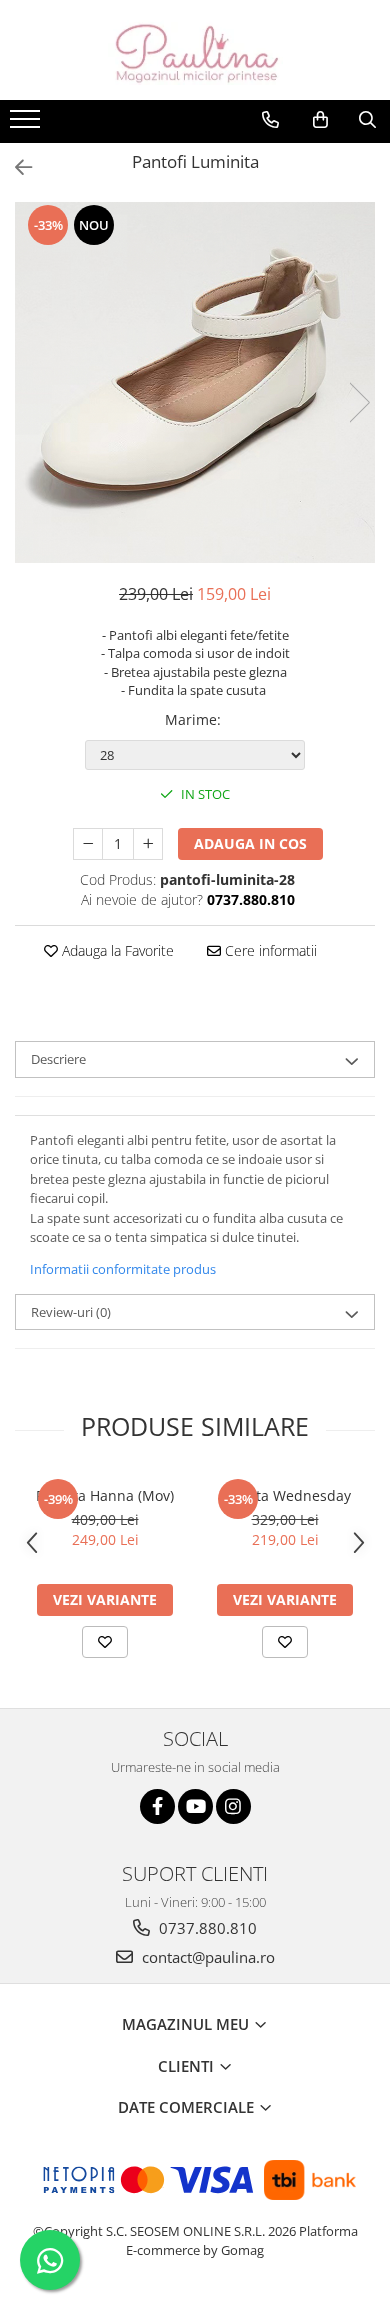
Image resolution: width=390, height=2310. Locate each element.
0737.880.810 (206, 1928)
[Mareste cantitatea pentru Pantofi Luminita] (148, 844)
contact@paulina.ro (206, 1957)
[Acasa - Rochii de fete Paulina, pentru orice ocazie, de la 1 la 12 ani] (195, 50)
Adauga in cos (250, 843)
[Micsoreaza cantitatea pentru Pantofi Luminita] (88, 844)
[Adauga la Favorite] (105, 1642)
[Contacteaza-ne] (270, 120)
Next (359, 402)
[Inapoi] (15, 167)
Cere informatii (269, 950)
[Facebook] (157, 1806)
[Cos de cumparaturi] (320, 120)
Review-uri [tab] (71, 1312)
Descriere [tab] (58, 1059)
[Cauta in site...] (367, 120)
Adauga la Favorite (116, 950)
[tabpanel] (195, 382)
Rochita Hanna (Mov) (105, 1495)
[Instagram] (233, 1806)
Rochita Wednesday (285, 1495)
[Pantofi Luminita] (195, 382)
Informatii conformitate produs (123, 1269)
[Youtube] (195, 1806)
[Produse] (27, 125)
